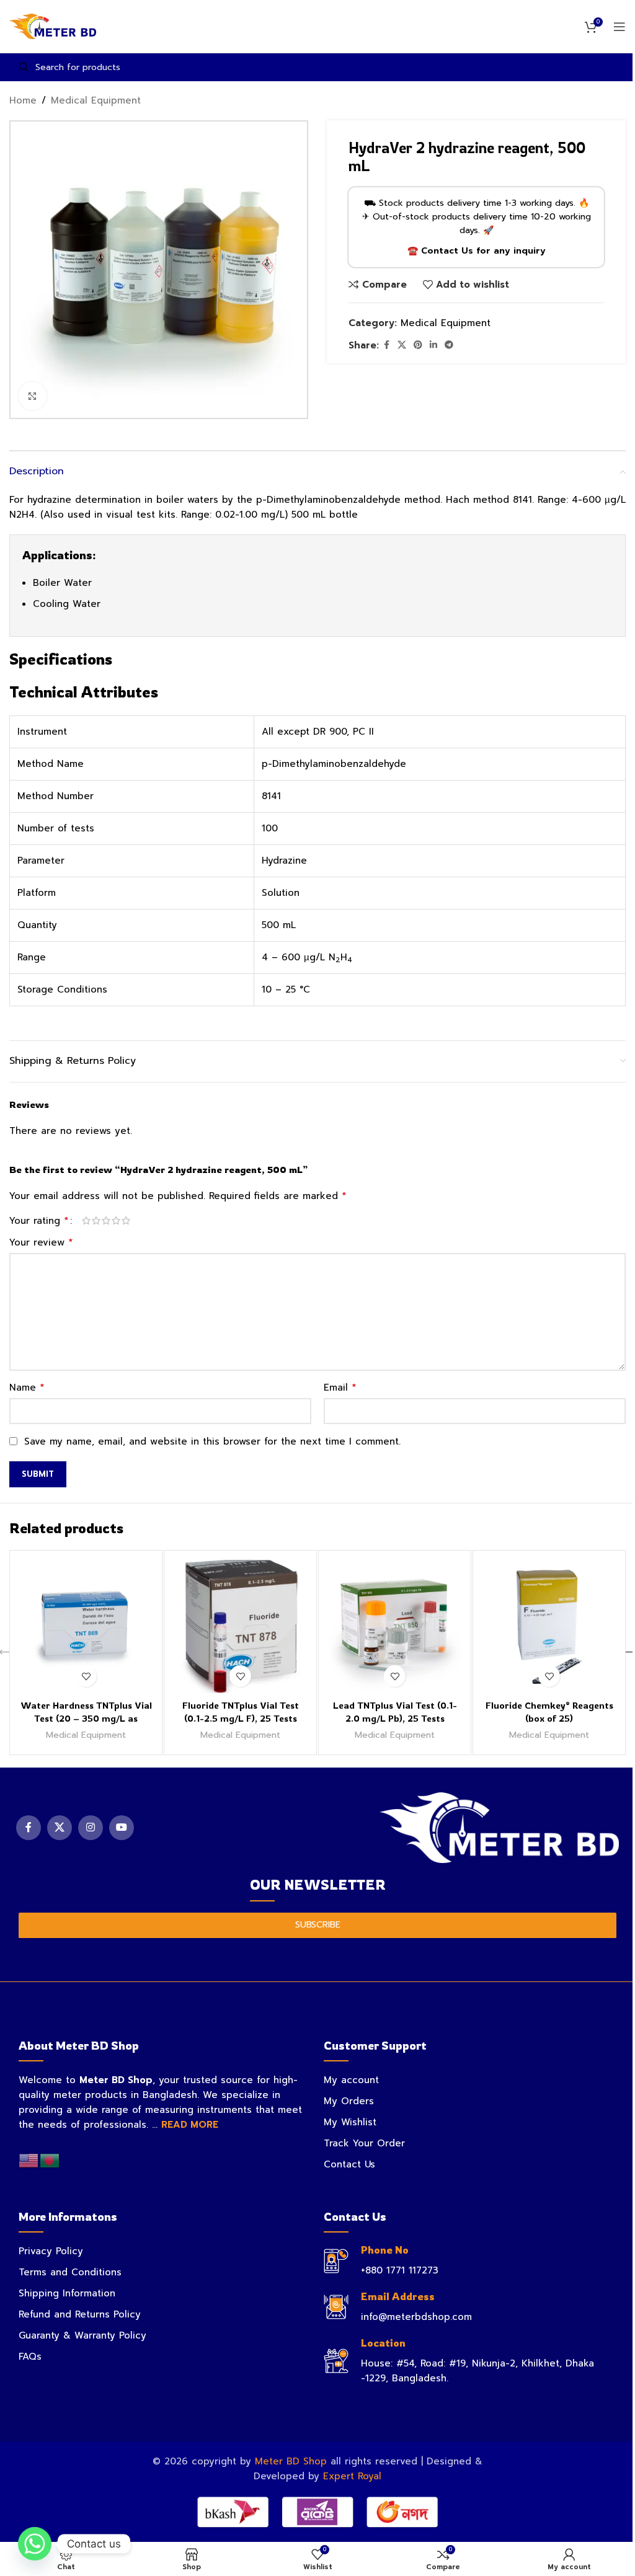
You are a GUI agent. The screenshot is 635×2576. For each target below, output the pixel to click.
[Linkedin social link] (433, 345)
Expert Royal (352, 2476)
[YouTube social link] (122, 1828)
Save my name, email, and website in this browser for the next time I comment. (212, 1441)
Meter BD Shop (291, 2461)
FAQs (30, 2357)
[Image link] (500, 1827)
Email (340, 1388)
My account (351, 2080)
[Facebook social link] (386, 345)
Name (27, 1388)
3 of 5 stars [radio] (106, 1220)
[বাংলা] (50, 2160)
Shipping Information (67, 2293)
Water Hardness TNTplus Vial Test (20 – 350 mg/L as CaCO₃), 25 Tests (86, 1718)
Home (23, 100)
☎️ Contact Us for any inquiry (477, 251)
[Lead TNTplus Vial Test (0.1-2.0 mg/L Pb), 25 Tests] (395, 1627)
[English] (29, 2160)
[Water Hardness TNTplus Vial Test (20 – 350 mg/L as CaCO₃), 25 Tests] (86, 1627)
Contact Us (349, 2164)
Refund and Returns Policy (80, 2314)
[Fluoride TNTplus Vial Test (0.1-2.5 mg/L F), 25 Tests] (240, 1627)
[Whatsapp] (35, 2544)
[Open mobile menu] (619, 27)
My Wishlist (350, 2122)
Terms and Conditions (70, 2272)
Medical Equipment (96, 100)
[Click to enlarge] (33, 396)
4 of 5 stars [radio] (116, 1220)
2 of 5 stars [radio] (96, 1220)
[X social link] (402, 345)
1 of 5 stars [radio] (86, 1220)
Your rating (39, 1221)
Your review (41, 1242)
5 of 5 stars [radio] (126, 1220)
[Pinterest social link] (418, 345)
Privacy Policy (51, 2251)
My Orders (349, 2101)
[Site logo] (53, 26)
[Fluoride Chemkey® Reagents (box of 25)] (549, 1627)
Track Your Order (364, 2143)
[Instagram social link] (91, 1828)
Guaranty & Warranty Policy (82, 2335)
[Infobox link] (470, 2261)
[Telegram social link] (449, 345)
